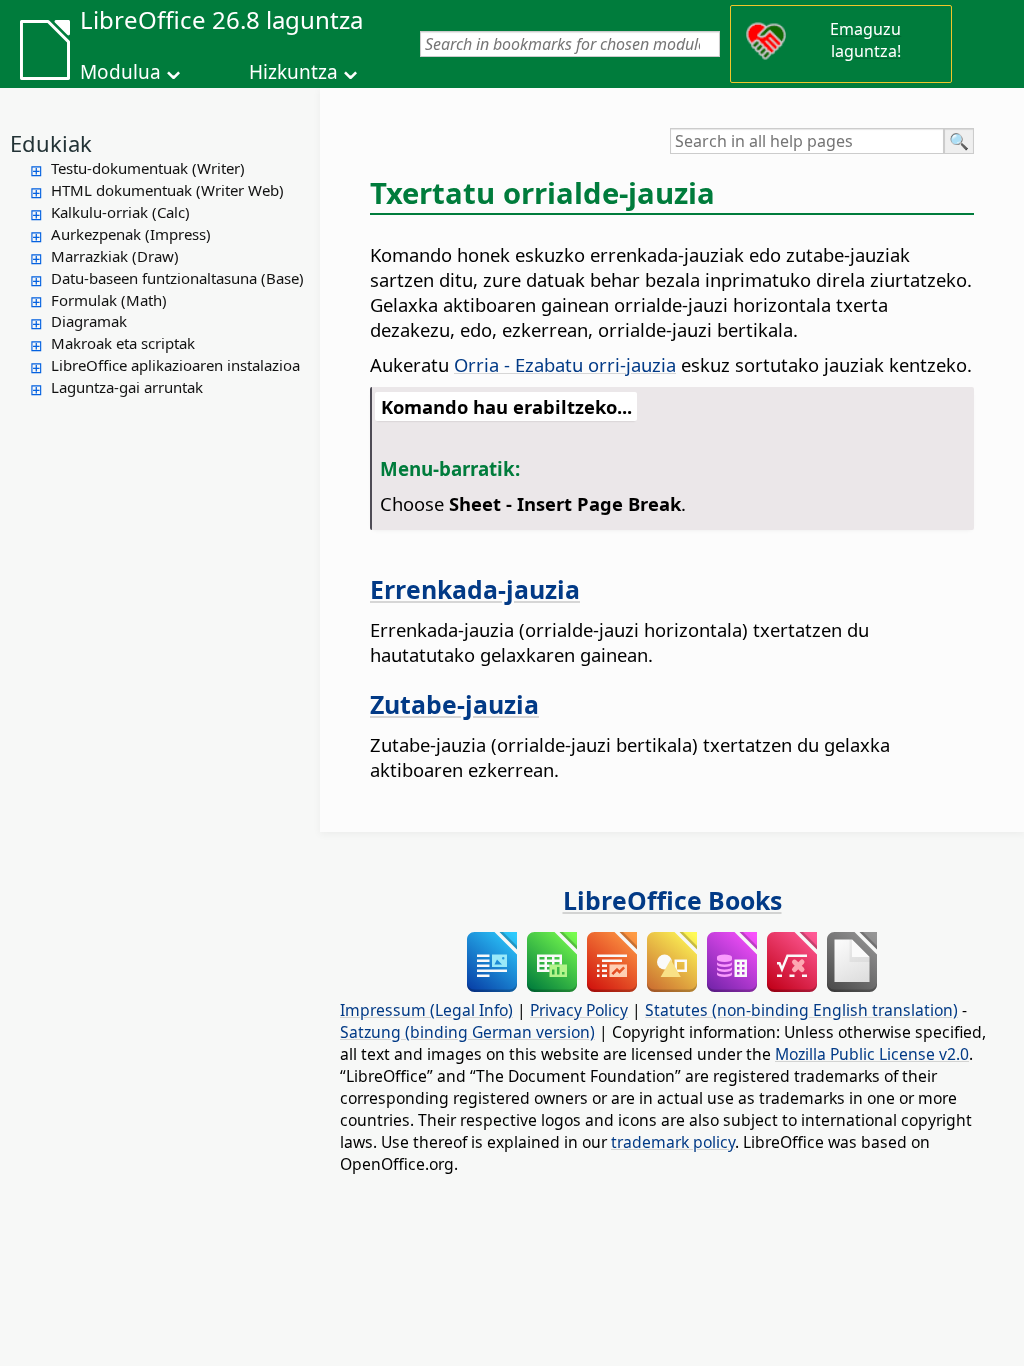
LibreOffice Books (672, 900)
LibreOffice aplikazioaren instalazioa (175, 365)
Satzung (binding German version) (467, 1032)
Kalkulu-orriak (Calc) (120, 212)
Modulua (120, 72)
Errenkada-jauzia (475, 589)
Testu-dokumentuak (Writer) (148, 168)
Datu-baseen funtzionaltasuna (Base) (177, 278)
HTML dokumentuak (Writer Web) (167, 190)
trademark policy (673, 1142)
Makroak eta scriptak (123, 343)
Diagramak (89, 321)
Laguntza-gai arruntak (127, 387)
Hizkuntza (293, 72)
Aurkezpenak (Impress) (131, 234)
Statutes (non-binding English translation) (801, 1010)
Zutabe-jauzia (454, 704)
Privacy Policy (579, 1010)
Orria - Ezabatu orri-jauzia (565, 364)
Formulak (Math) (109, 300)
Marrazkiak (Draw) (115, 256)
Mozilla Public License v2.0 (872, 1054)
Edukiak (51, 143)
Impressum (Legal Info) (426, 1010)
